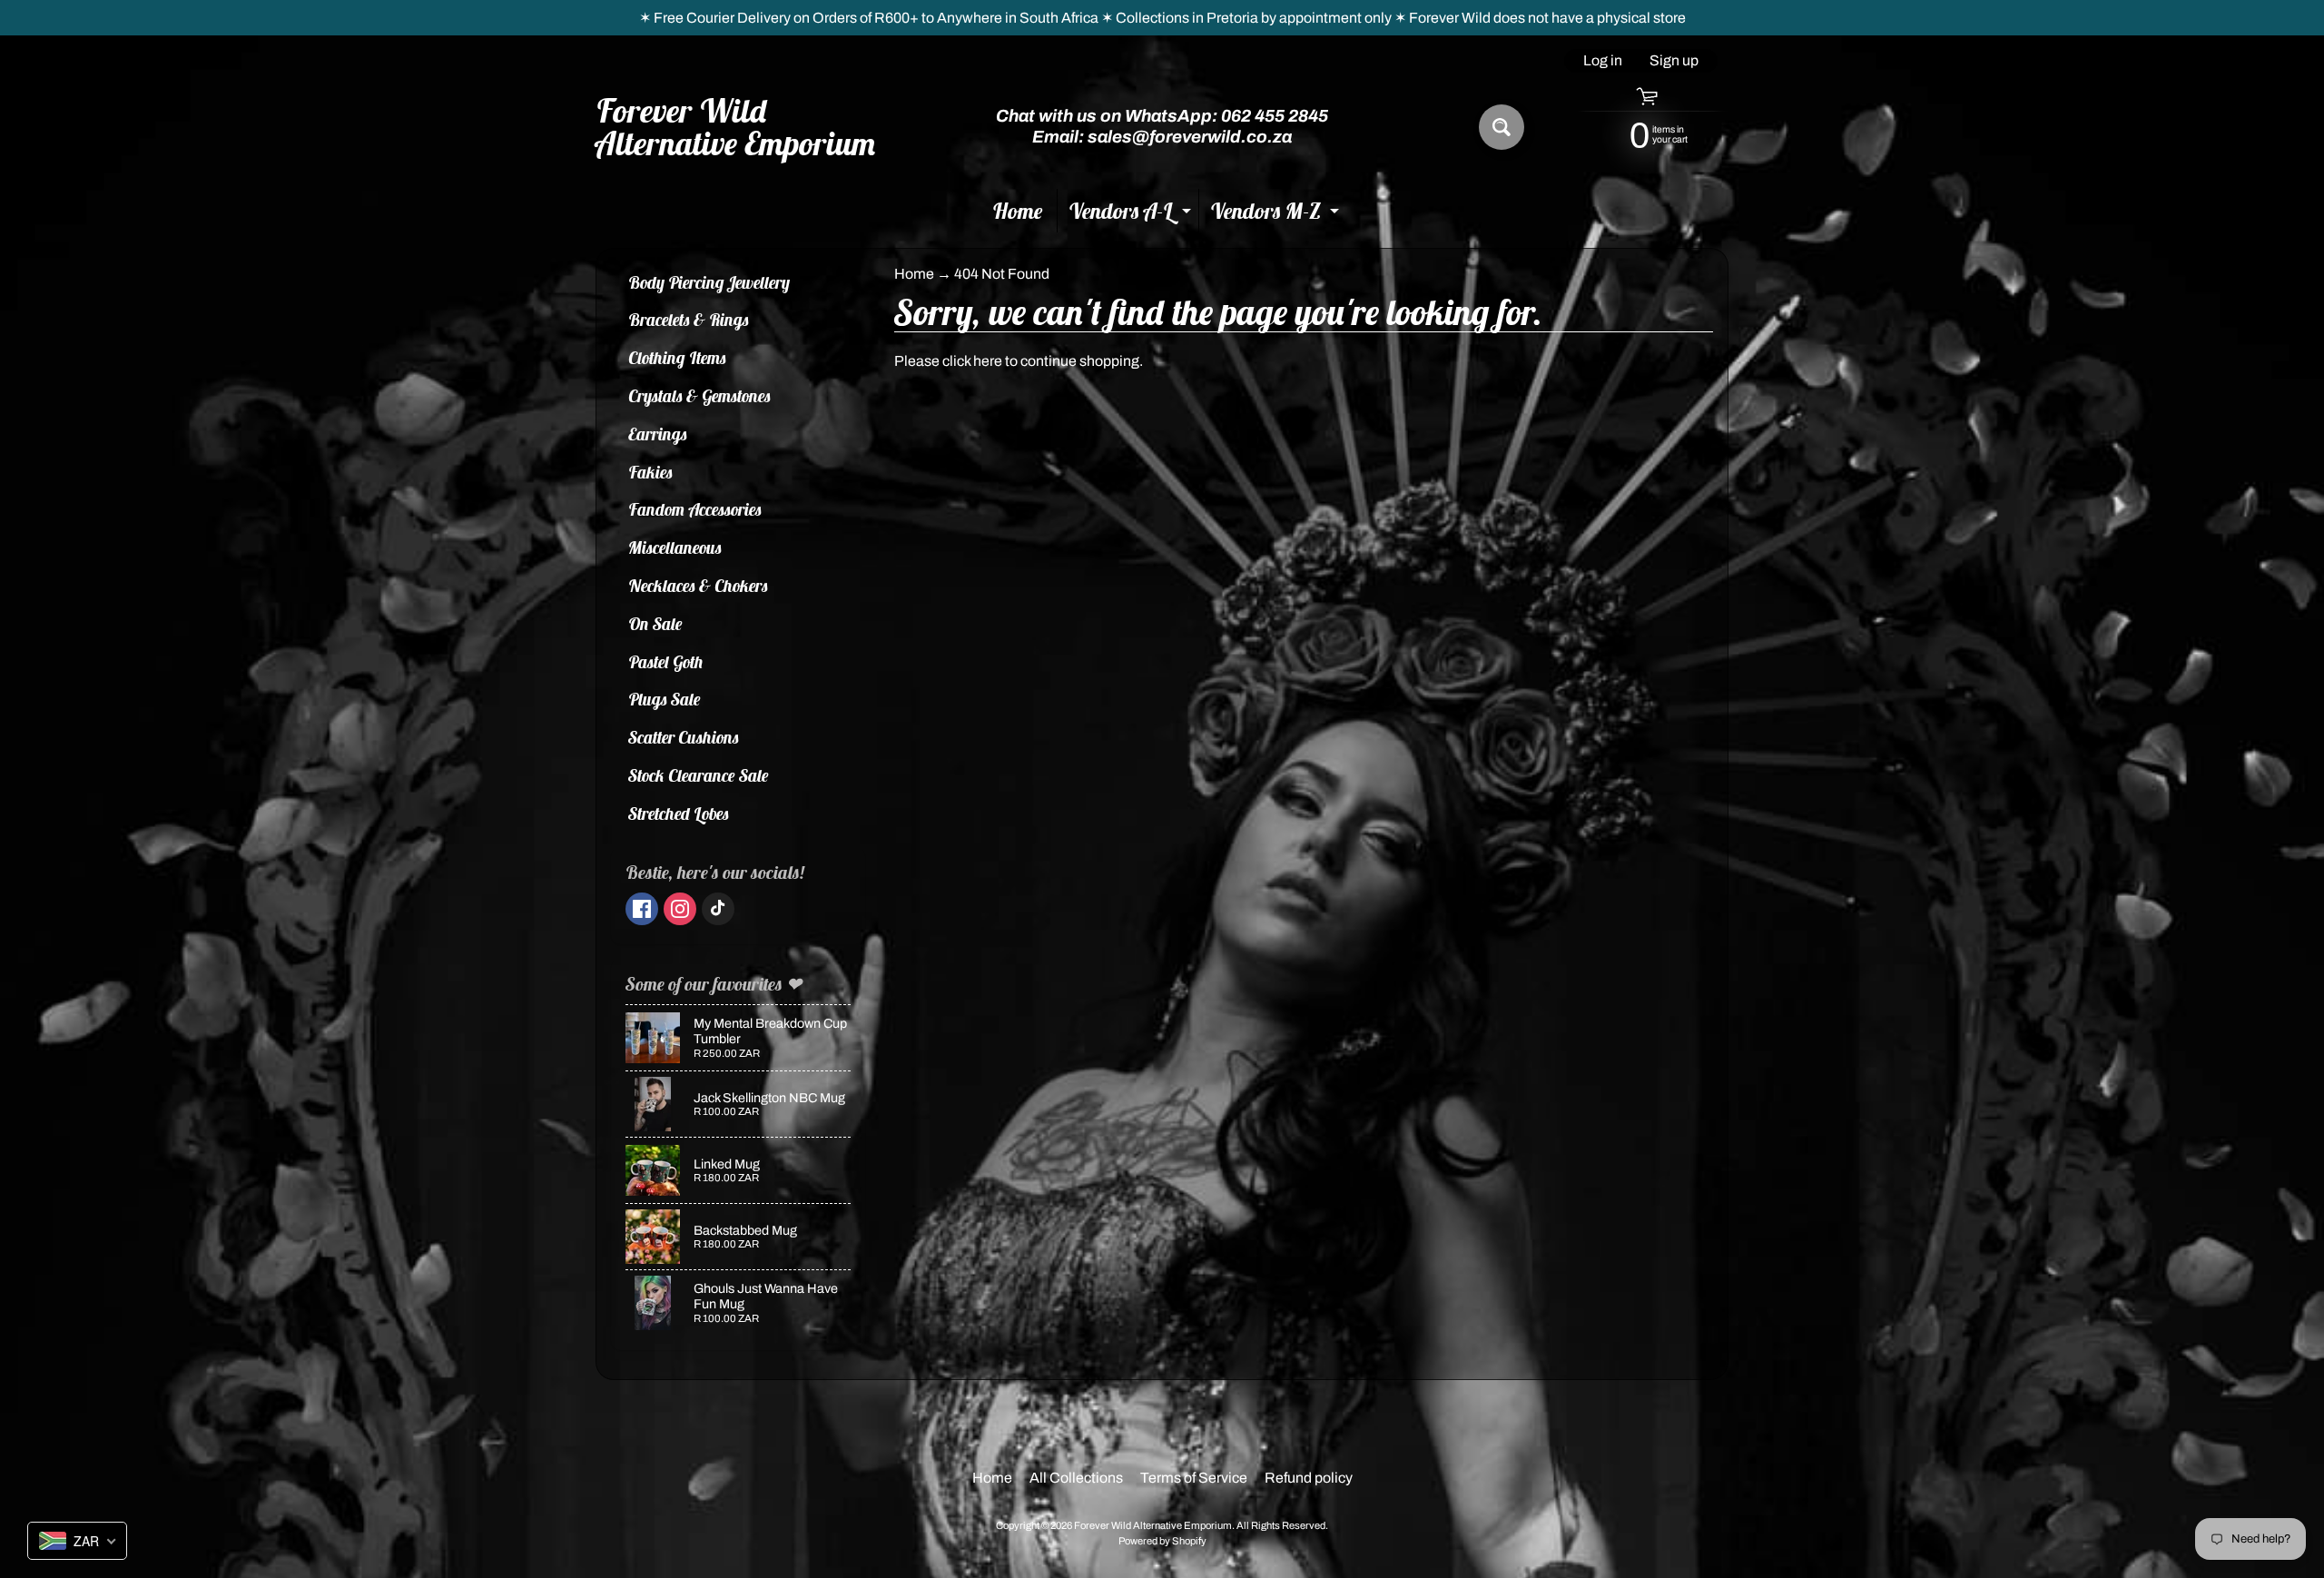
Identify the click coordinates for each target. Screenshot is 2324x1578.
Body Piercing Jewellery (709, 282)
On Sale (655, 624)
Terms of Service (1194, 1478)
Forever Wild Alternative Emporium (736, 127)
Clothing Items (677, 358)
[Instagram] (680, 909)
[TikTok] (718, 909)
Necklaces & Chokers (698, 586)
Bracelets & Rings (689, 320)
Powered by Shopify (1162, 1541)
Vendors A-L (1132, 215)
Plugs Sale (665, 699)
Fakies (650, 472)
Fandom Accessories (695, 509)
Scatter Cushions (684, 737)
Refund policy (1309, 1478)
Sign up (1674, 61)
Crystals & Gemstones (699, 396)
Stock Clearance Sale (699, 775)
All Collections (1076, 1478)
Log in (1603, 61)
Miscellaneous (675, 547)
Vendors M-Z (1277, 215)
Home (1018, 211)
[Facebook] (642, 909)
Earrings (658, 434)
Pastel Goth (666, 662)
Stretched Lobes (679, 814)
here (988, 361)
